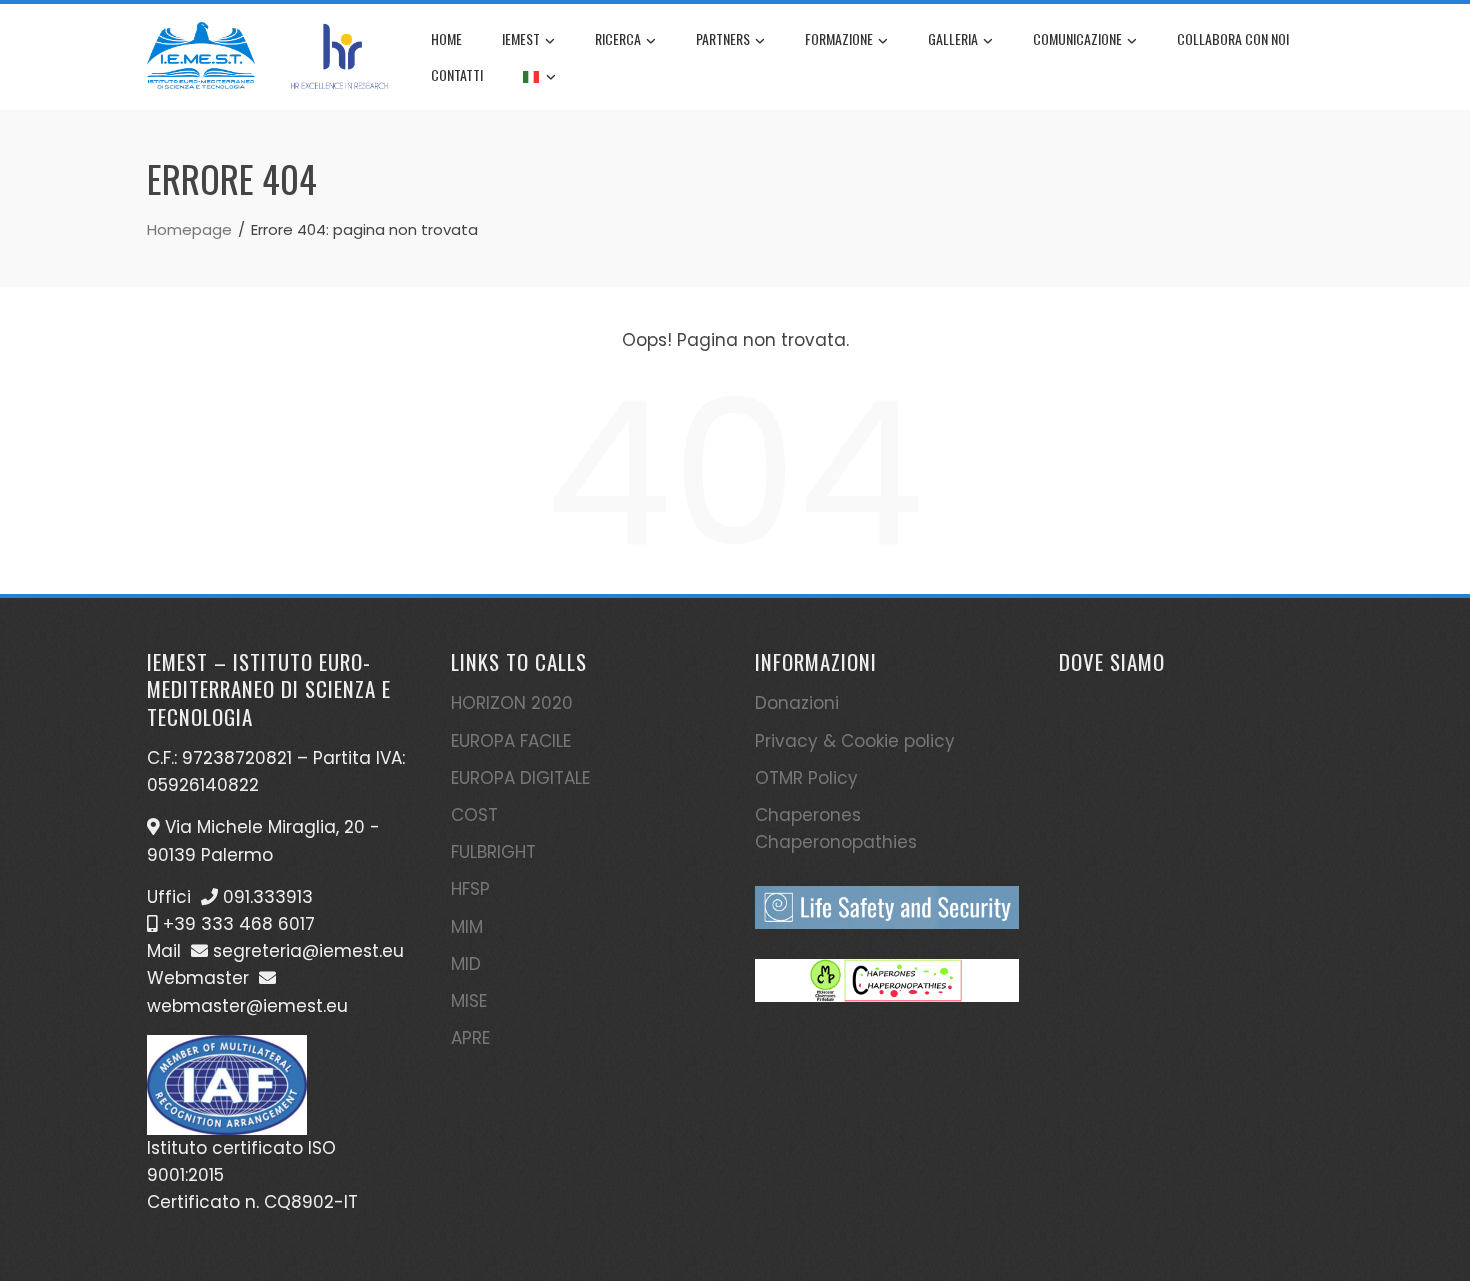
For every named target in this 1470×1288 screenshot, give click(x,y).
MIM (467, 927)
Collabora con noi (1233, 38)
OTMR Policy (806, 778)
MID (466, 964)
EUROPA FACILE (511, 741)
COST (474, 815)
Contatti (457, 74)
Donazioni (797, 703)
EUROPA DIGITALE (520, 778)
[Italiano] (539, 75)
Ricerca (618, 38)
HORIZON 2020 (512, 703)
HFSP (470, 889)
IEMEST (521, 38)
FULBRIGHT (493, 852)
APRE (470, 1038)
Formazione (839, 38)
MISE (469, 1001)
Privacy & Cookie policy (855, 741)
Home (446, 38)
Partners (723, 38)
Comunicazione (1077, 38)
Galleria (953, 38)
